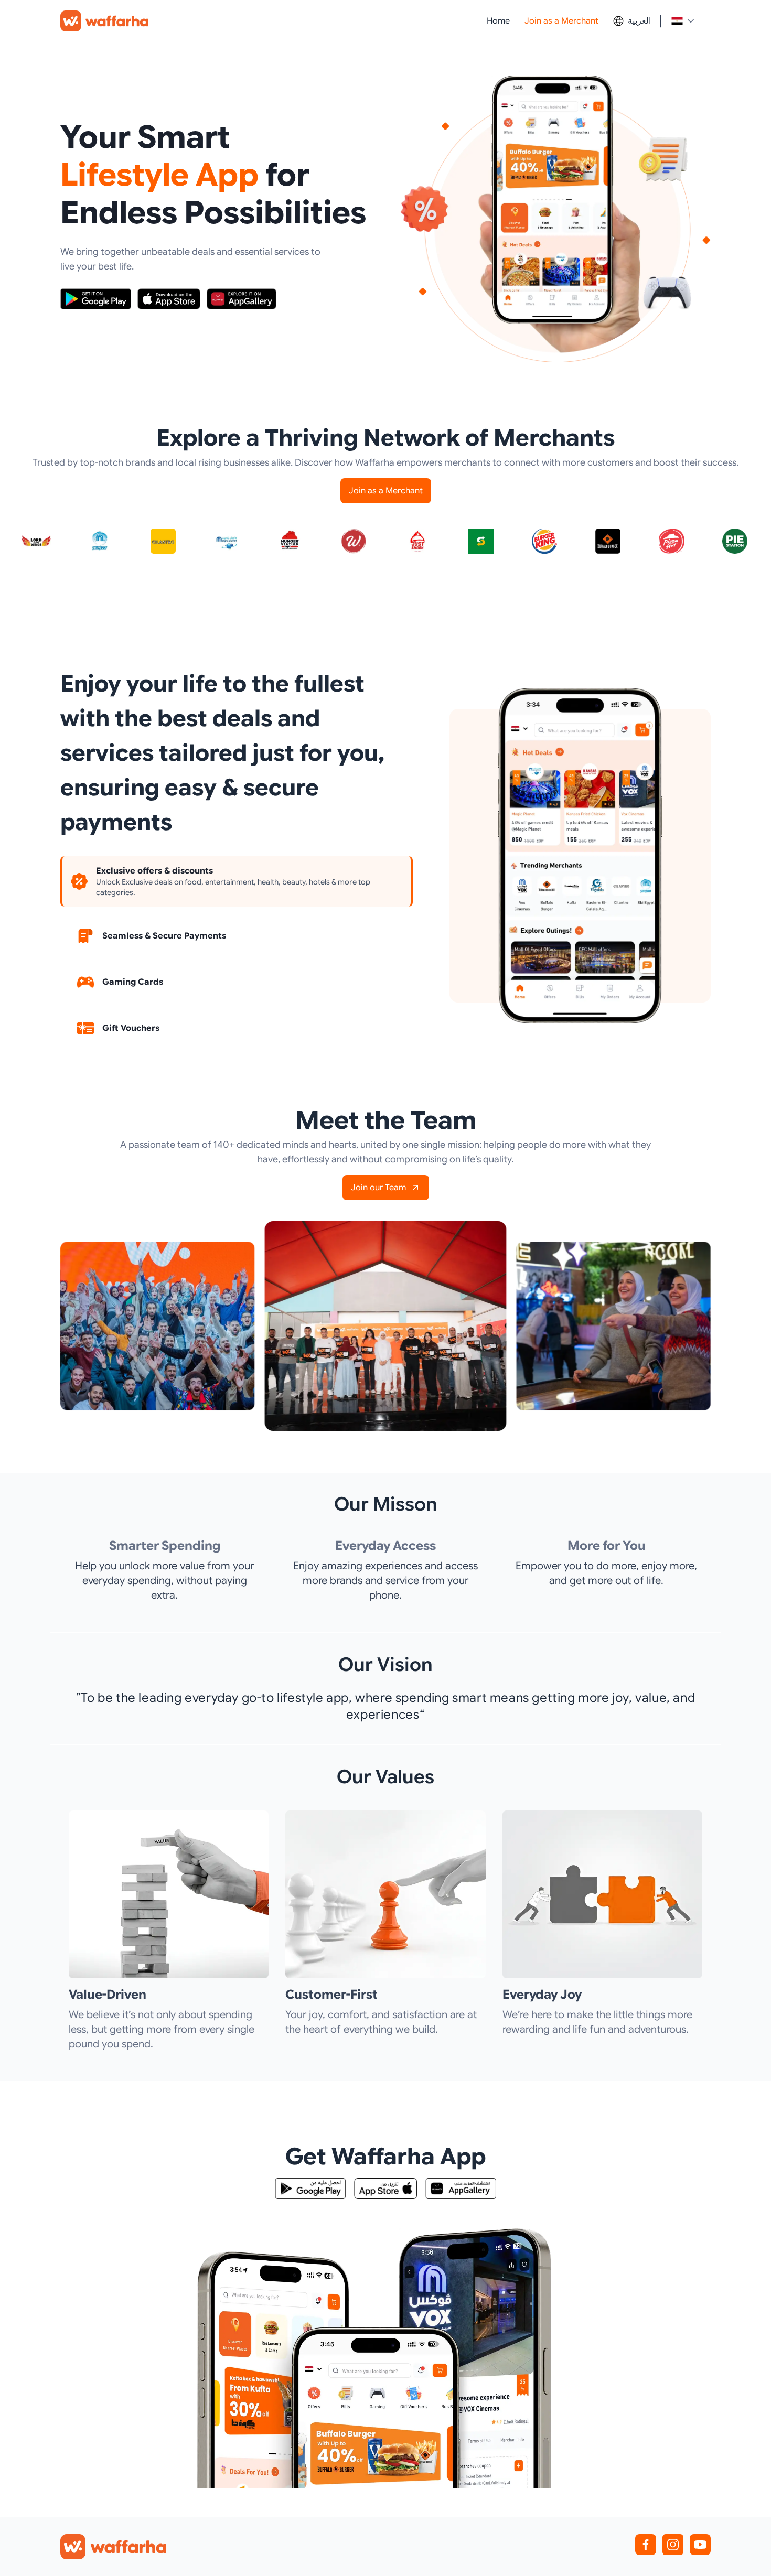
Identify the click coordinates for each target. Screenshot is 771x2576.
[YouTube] (700, 2545)
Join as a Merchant (561, 21)
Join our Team (378, 1188)
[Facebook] (646, 2545)
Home (498, 21)
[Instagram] (673, 2545)
